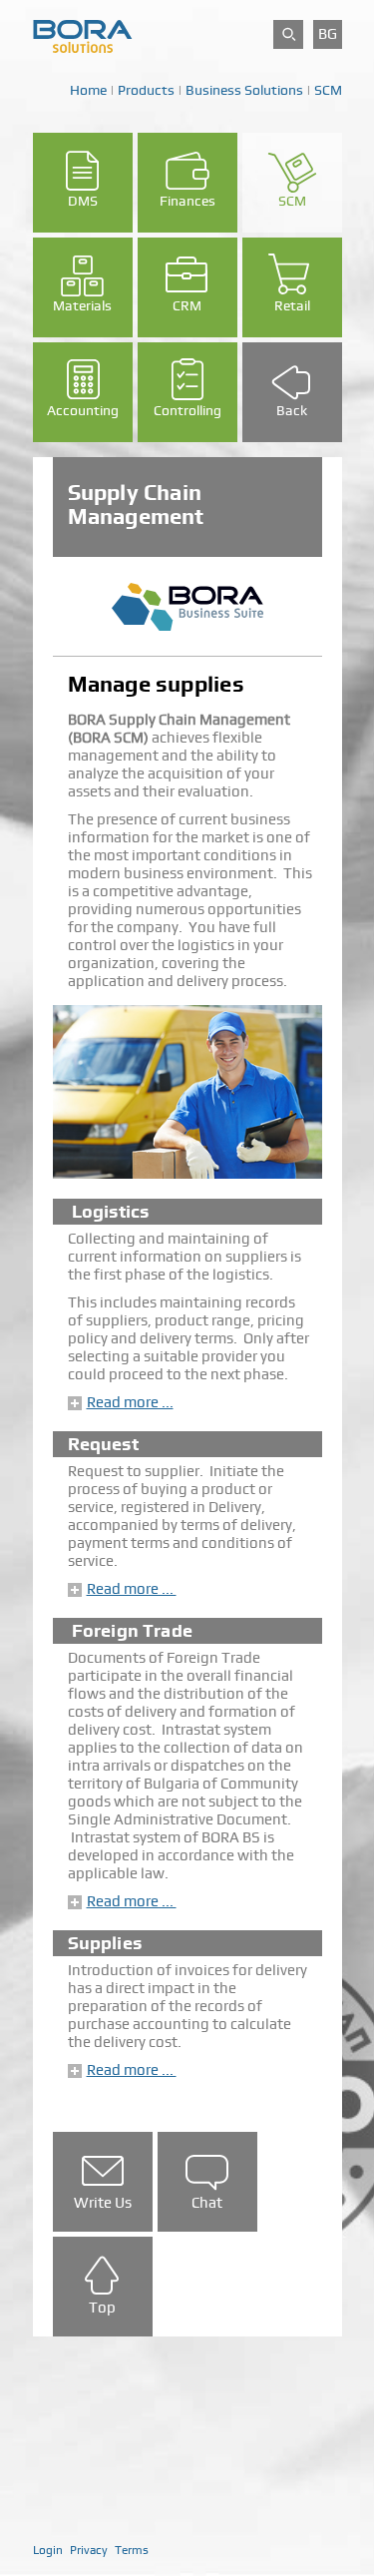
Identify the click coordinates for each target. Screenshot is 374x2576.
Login (48, 2550)
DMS (83, 201)
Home (88, 90)
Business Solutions (244, 90)
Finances (187, 201)
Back (292, 410)
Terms (132, 2550)
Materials (82, 305)
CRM (187, 305)
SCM (328, 90)
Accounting (83, 410)
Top (102, 2308)
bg (328, 34)
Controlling (187, 410)
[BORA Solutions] (83, 35)
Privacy (89, 2550)
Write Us (103, 2203)
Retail (292, 305)
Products (146, 90)
